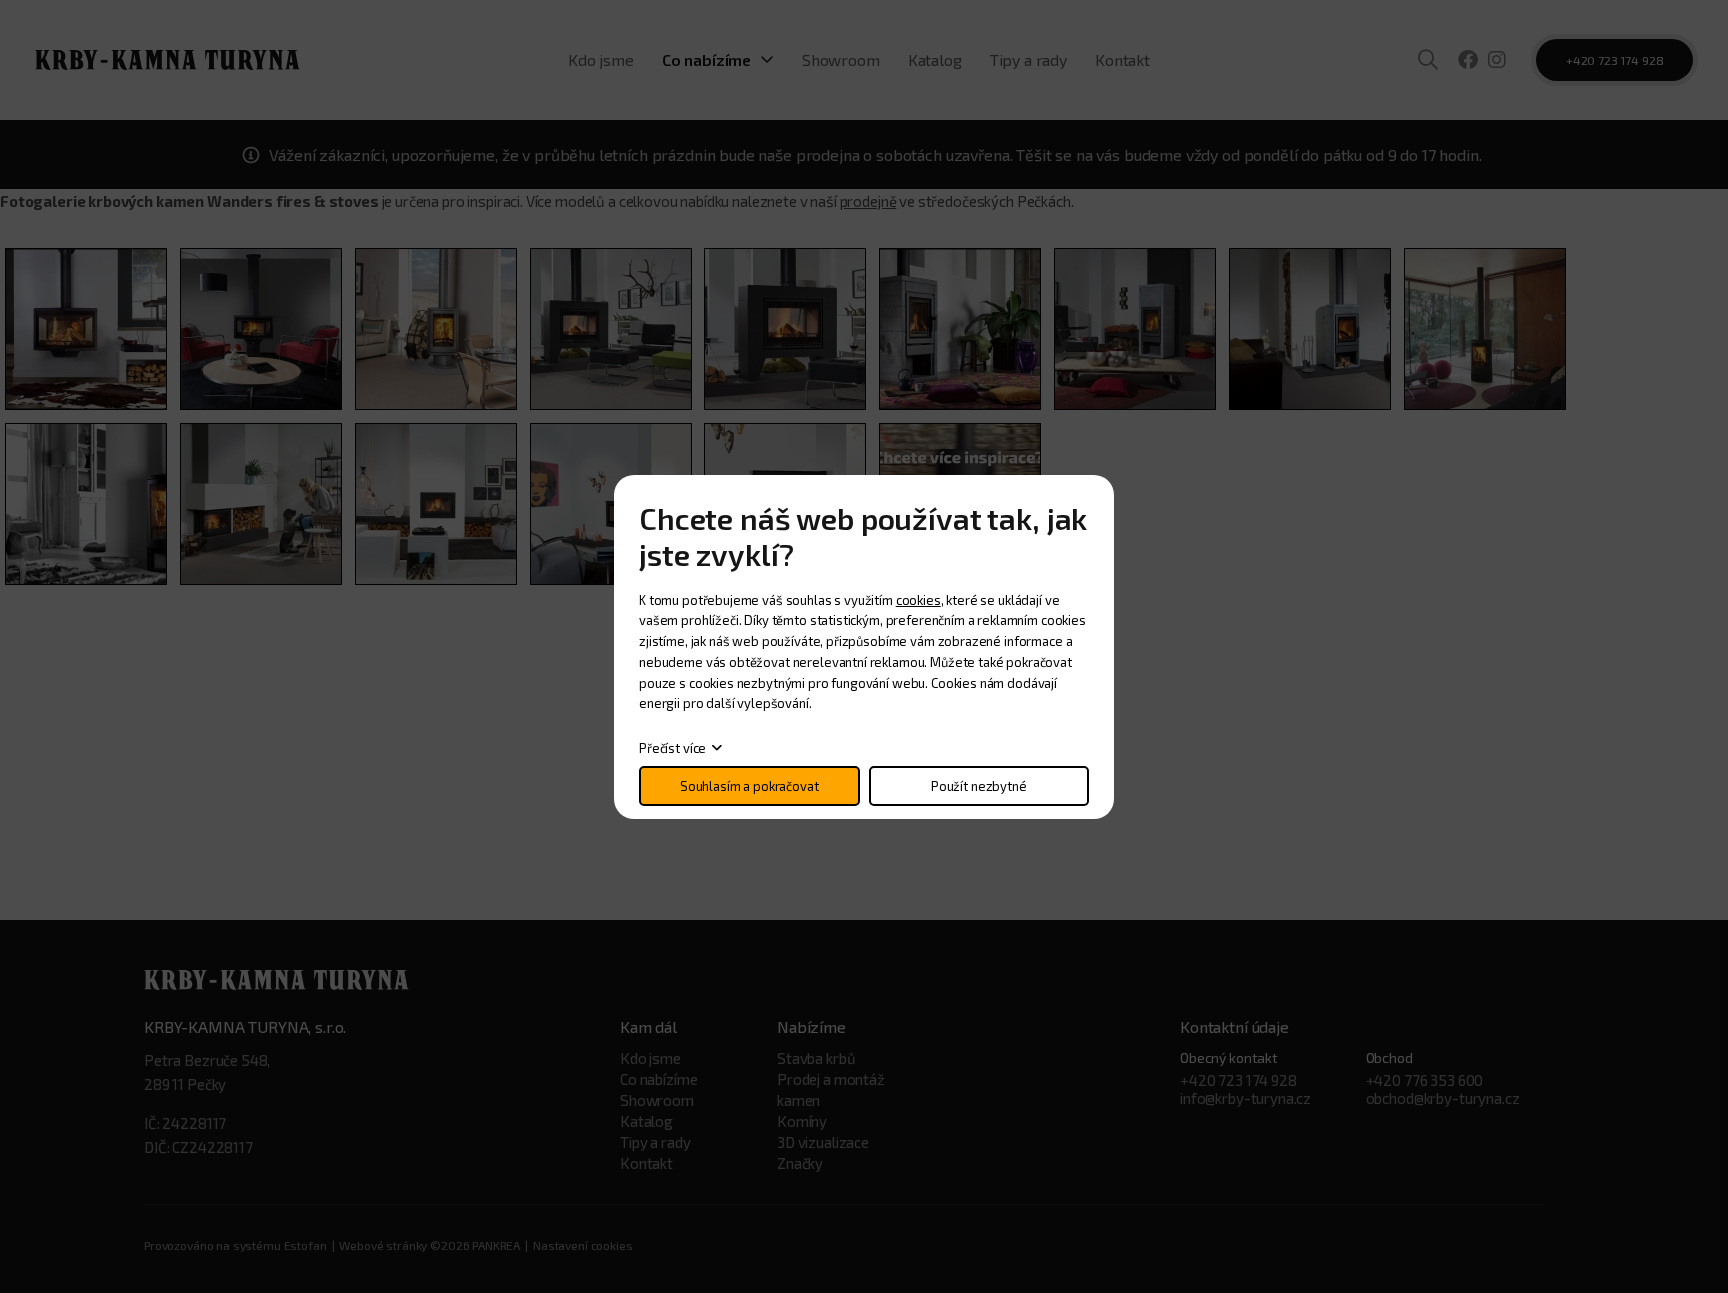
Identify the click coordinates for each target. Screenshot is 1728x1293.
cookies (918, 600)
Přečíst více (672, 748)
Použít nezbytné (979, 786)
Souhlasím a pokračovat (749, 786)
